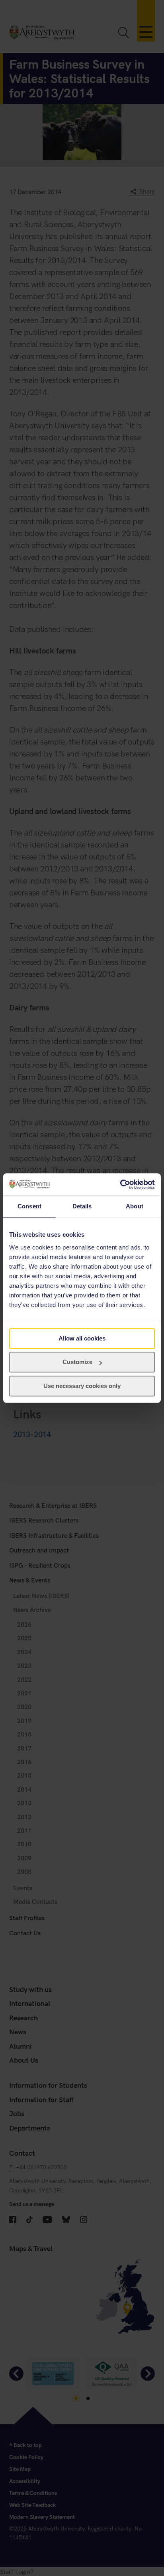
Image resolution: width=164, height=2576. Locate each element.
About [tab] (135, 1206)
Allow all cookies (82, 1338)
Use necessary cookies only (82, 1386)
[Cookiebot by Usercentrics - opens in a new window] (120, 1184)
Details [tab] (82, 1206)
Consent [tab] (29, 1206)
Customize (77, 1362)
